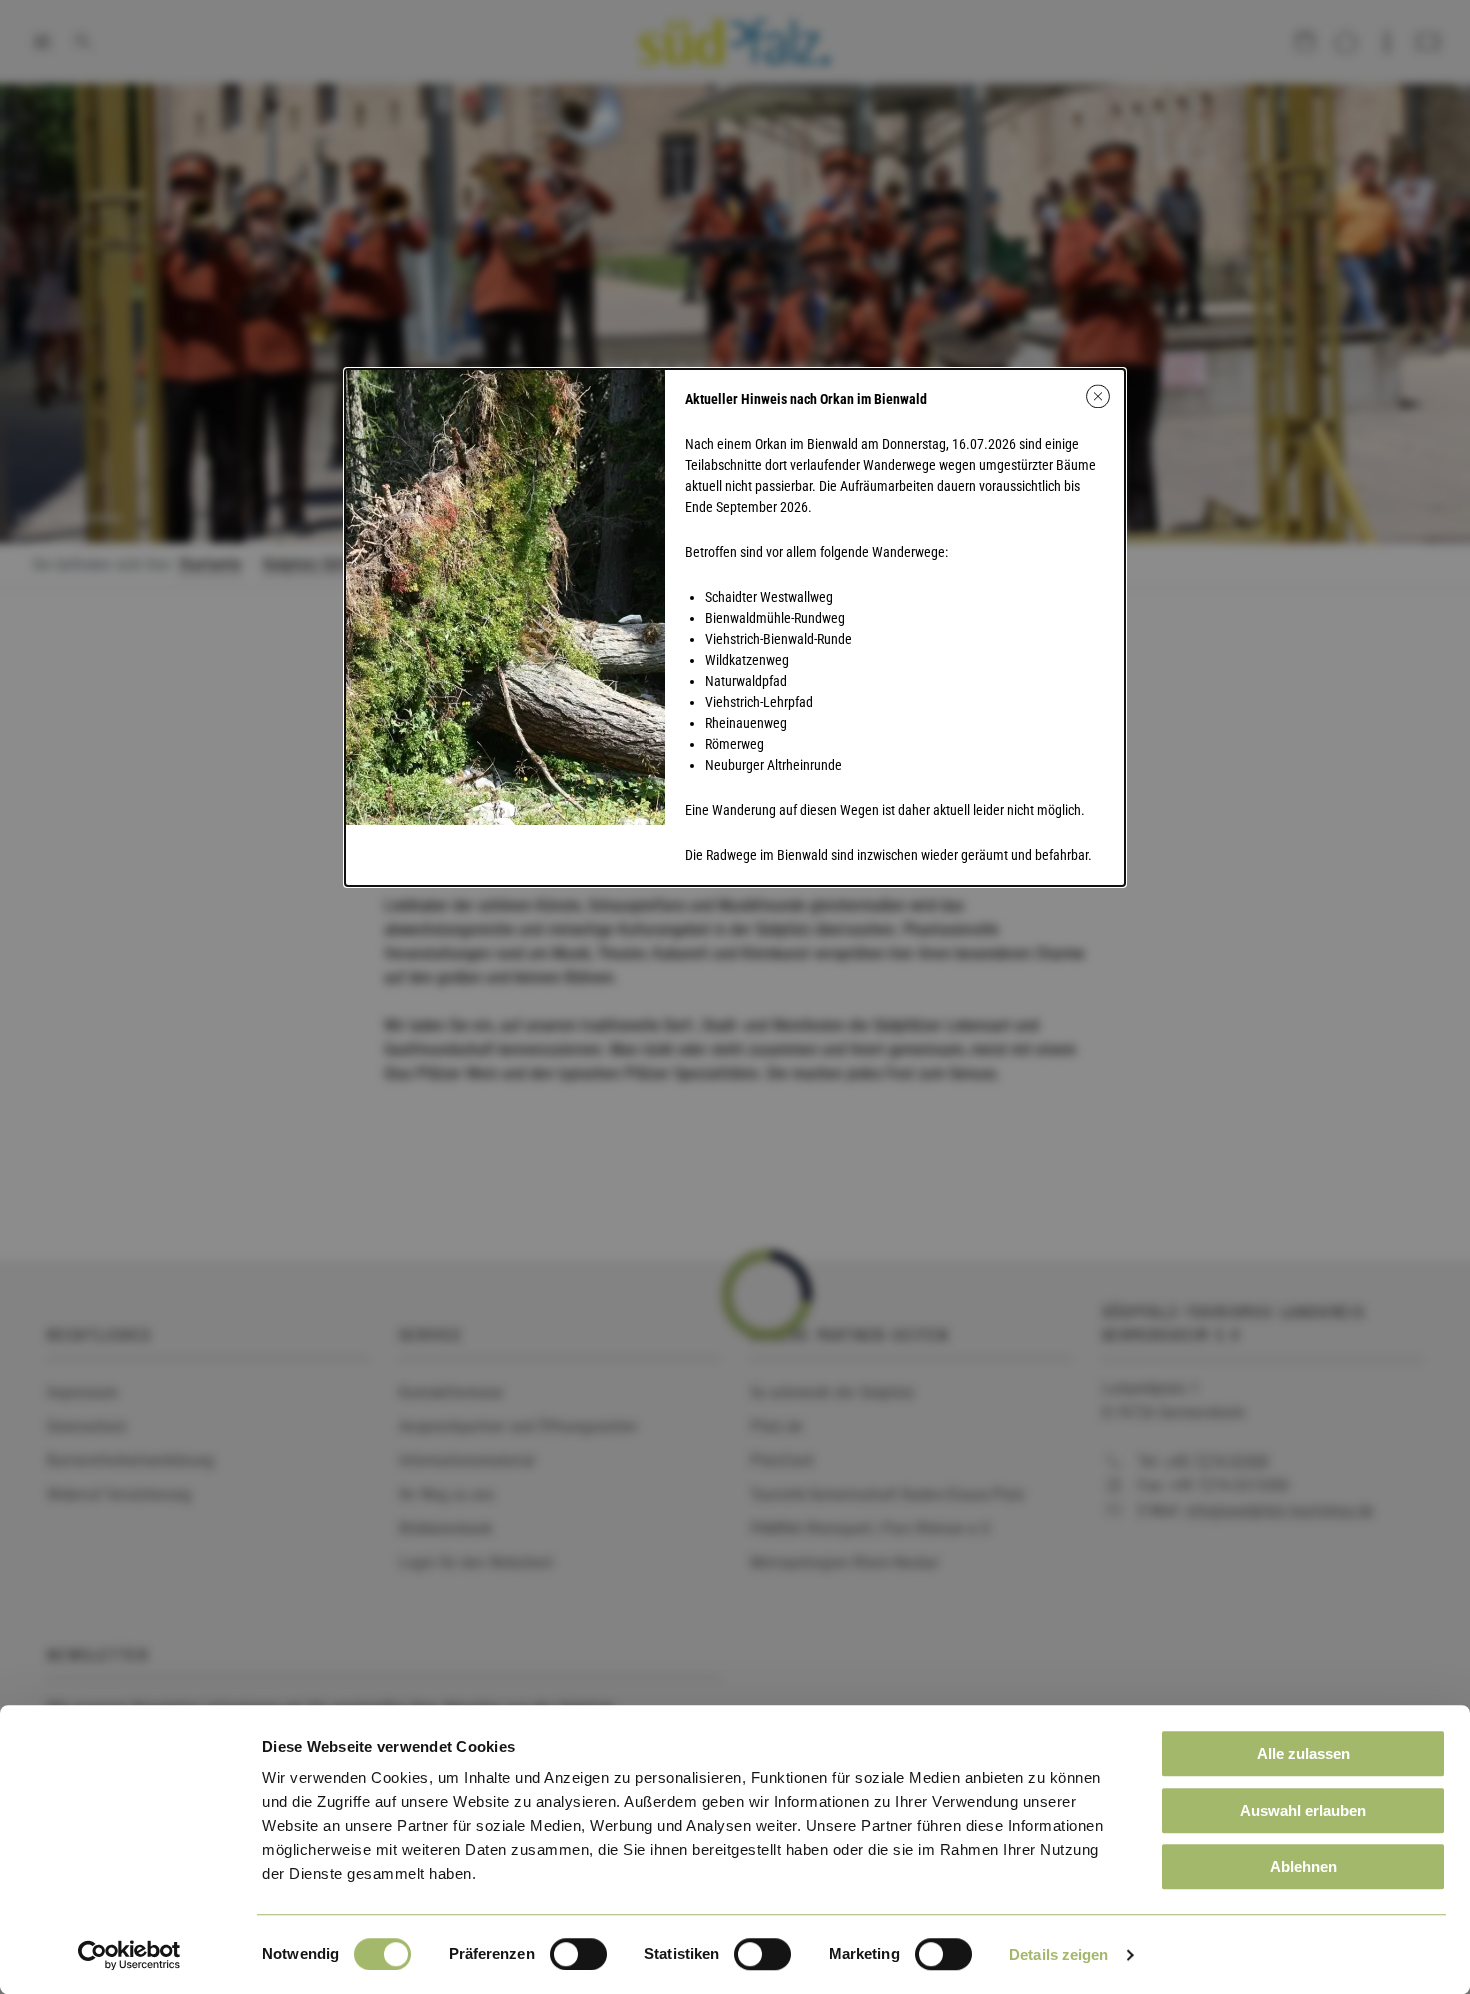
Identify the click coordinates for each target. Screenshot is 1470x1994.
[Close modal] (1098, 396)
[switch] (578, 1954)
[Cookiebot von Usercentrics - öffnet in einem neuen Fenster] (129, 1955)
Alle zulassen (1303, 1753)
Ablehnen (1303, 1866)
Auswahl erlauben (1303, 1810)
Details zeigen (1058, 1954)
